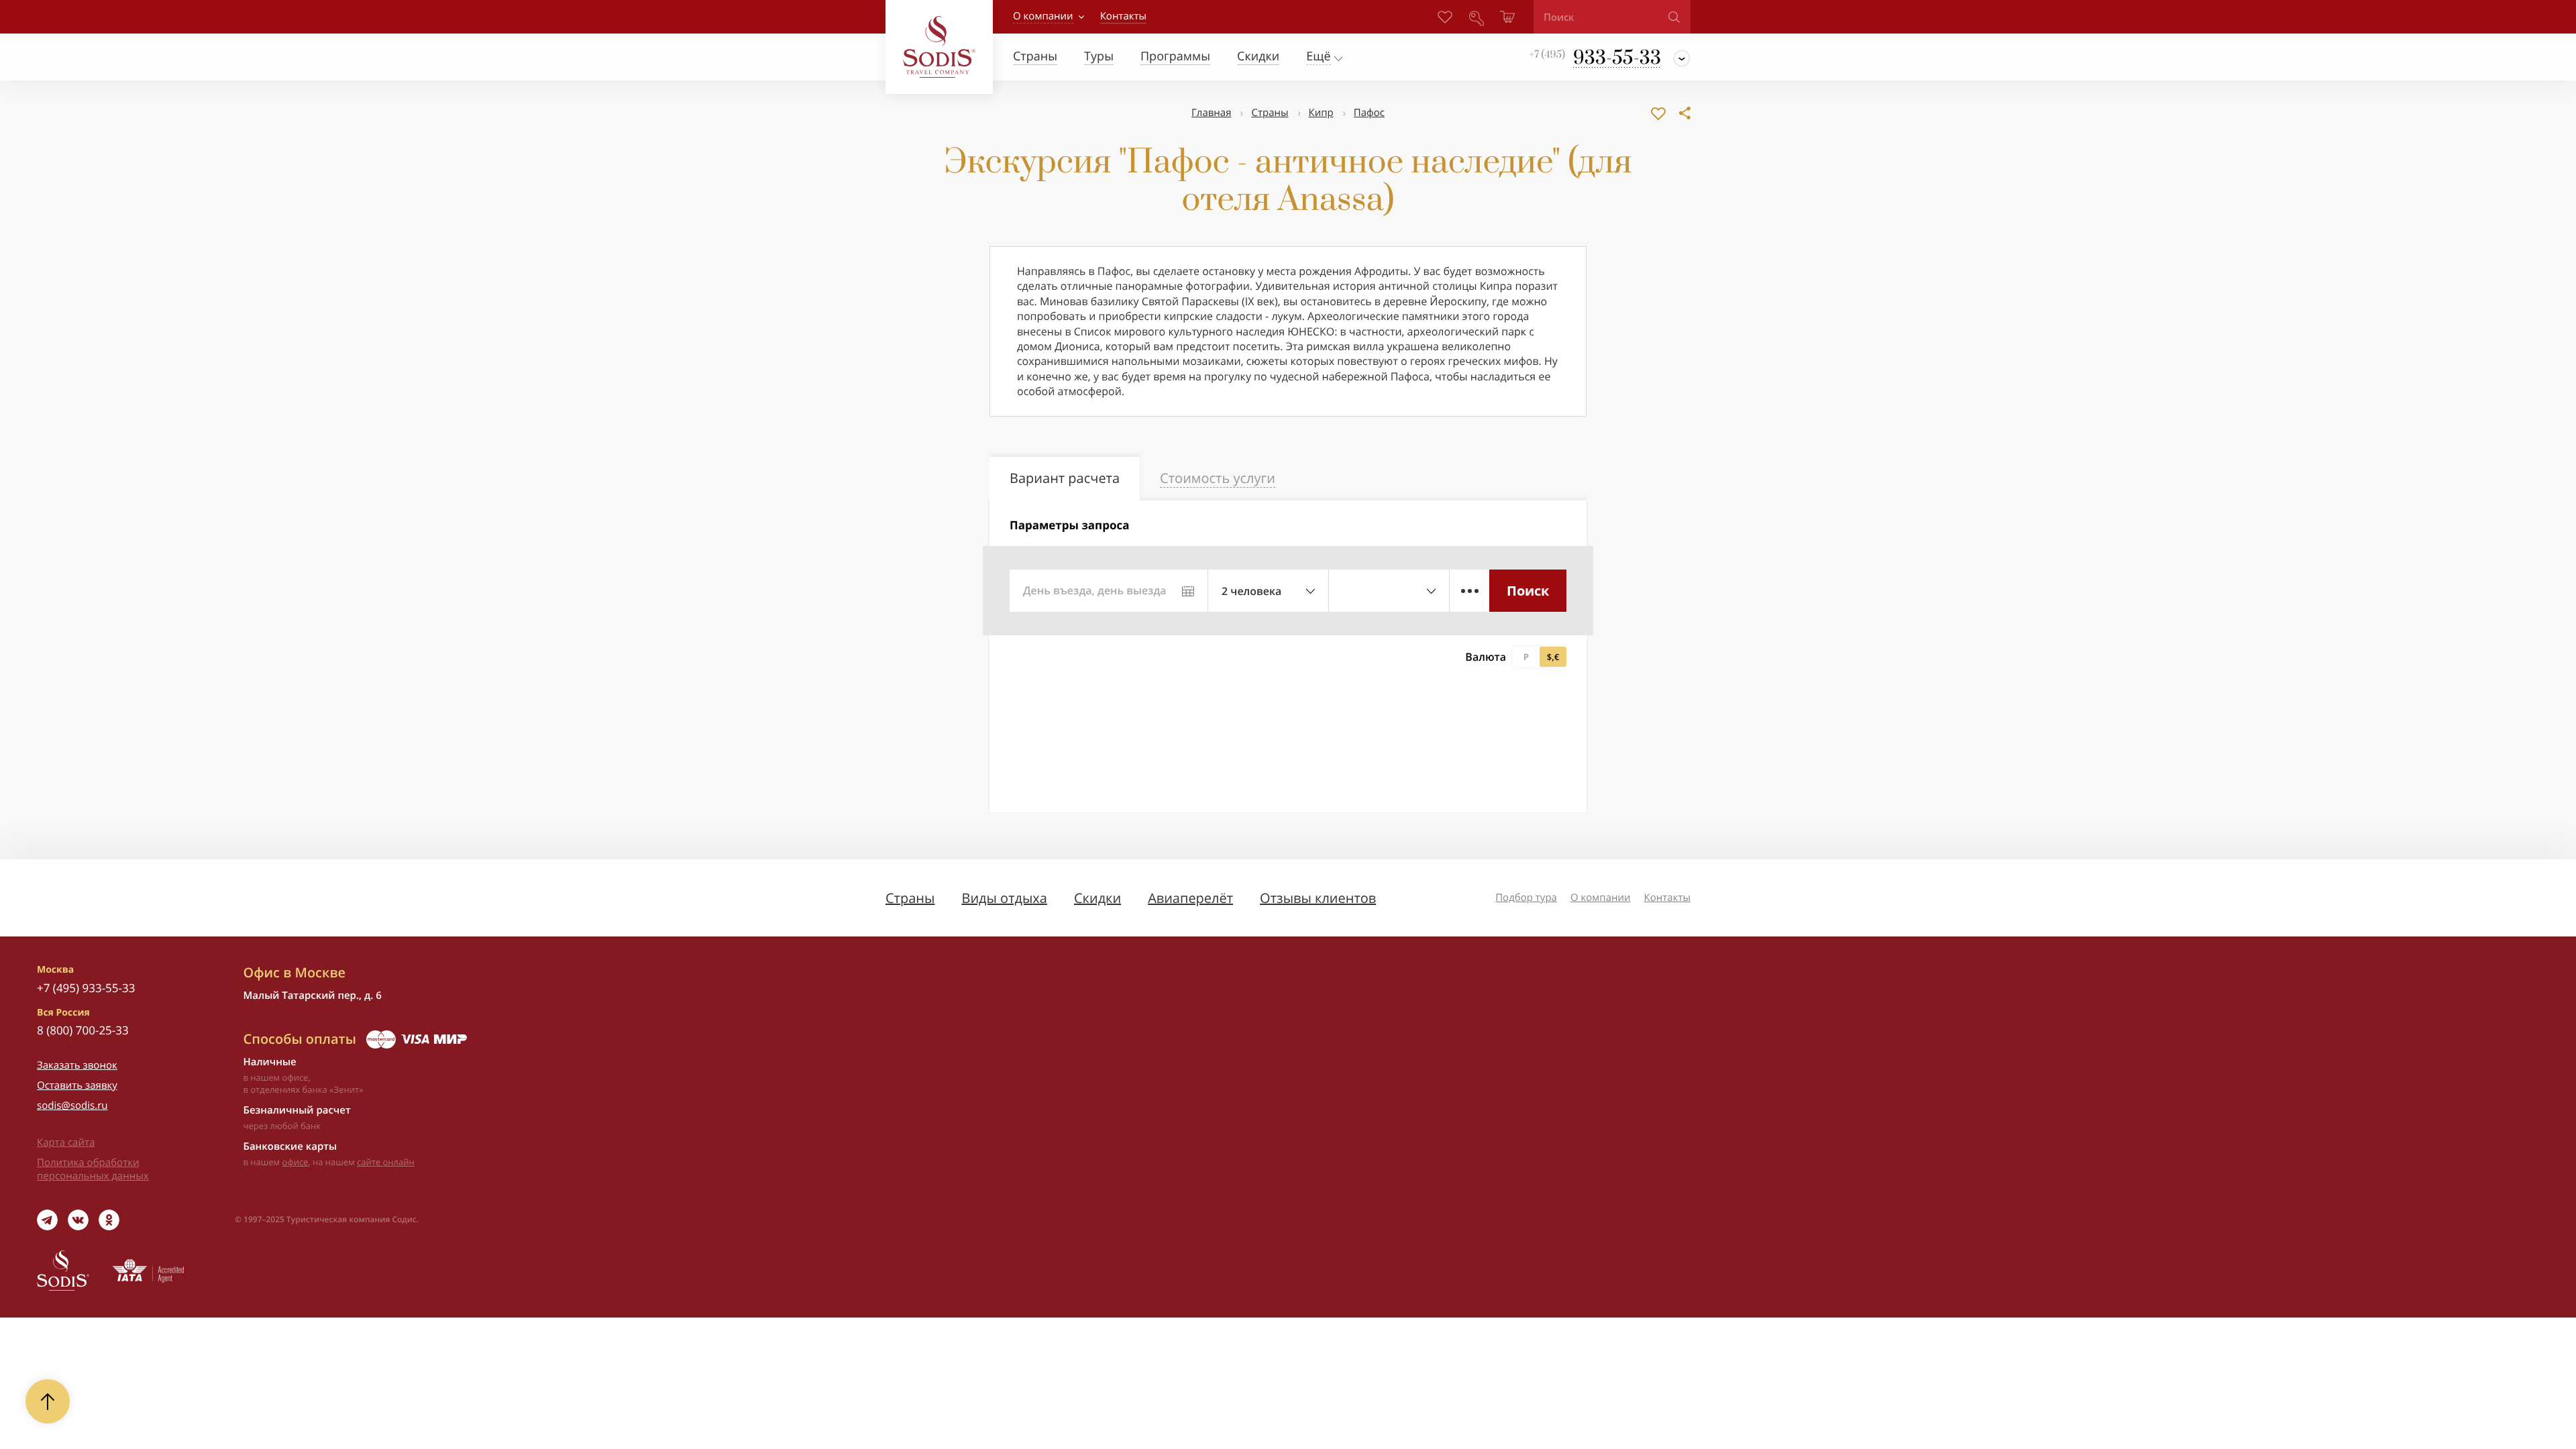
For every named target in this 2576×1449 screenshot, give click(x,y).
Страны (1270, 113)
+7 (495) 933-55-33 (86, 988)
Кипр (1321, 113)
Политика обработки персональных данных (93, 1169)
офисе (296, 1162)
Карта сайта (66, 1142)
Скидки (1097, 898)
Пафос (1369, 113)
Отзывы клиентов (1318, 898)
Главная (1211, 113)
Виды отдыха (1004, 898)
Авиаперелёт (1190, 898)
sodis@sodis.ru (72, 1106)
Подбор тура (1526, 898)
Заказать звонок (77, 1065)
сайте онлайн (386, 1162)
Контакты (1667, 898)
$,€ (1553, 657)
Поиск (1528, 591)
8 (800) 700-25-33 (83, 1030)
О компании (1043, 16)
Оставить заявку (77, 1085)
